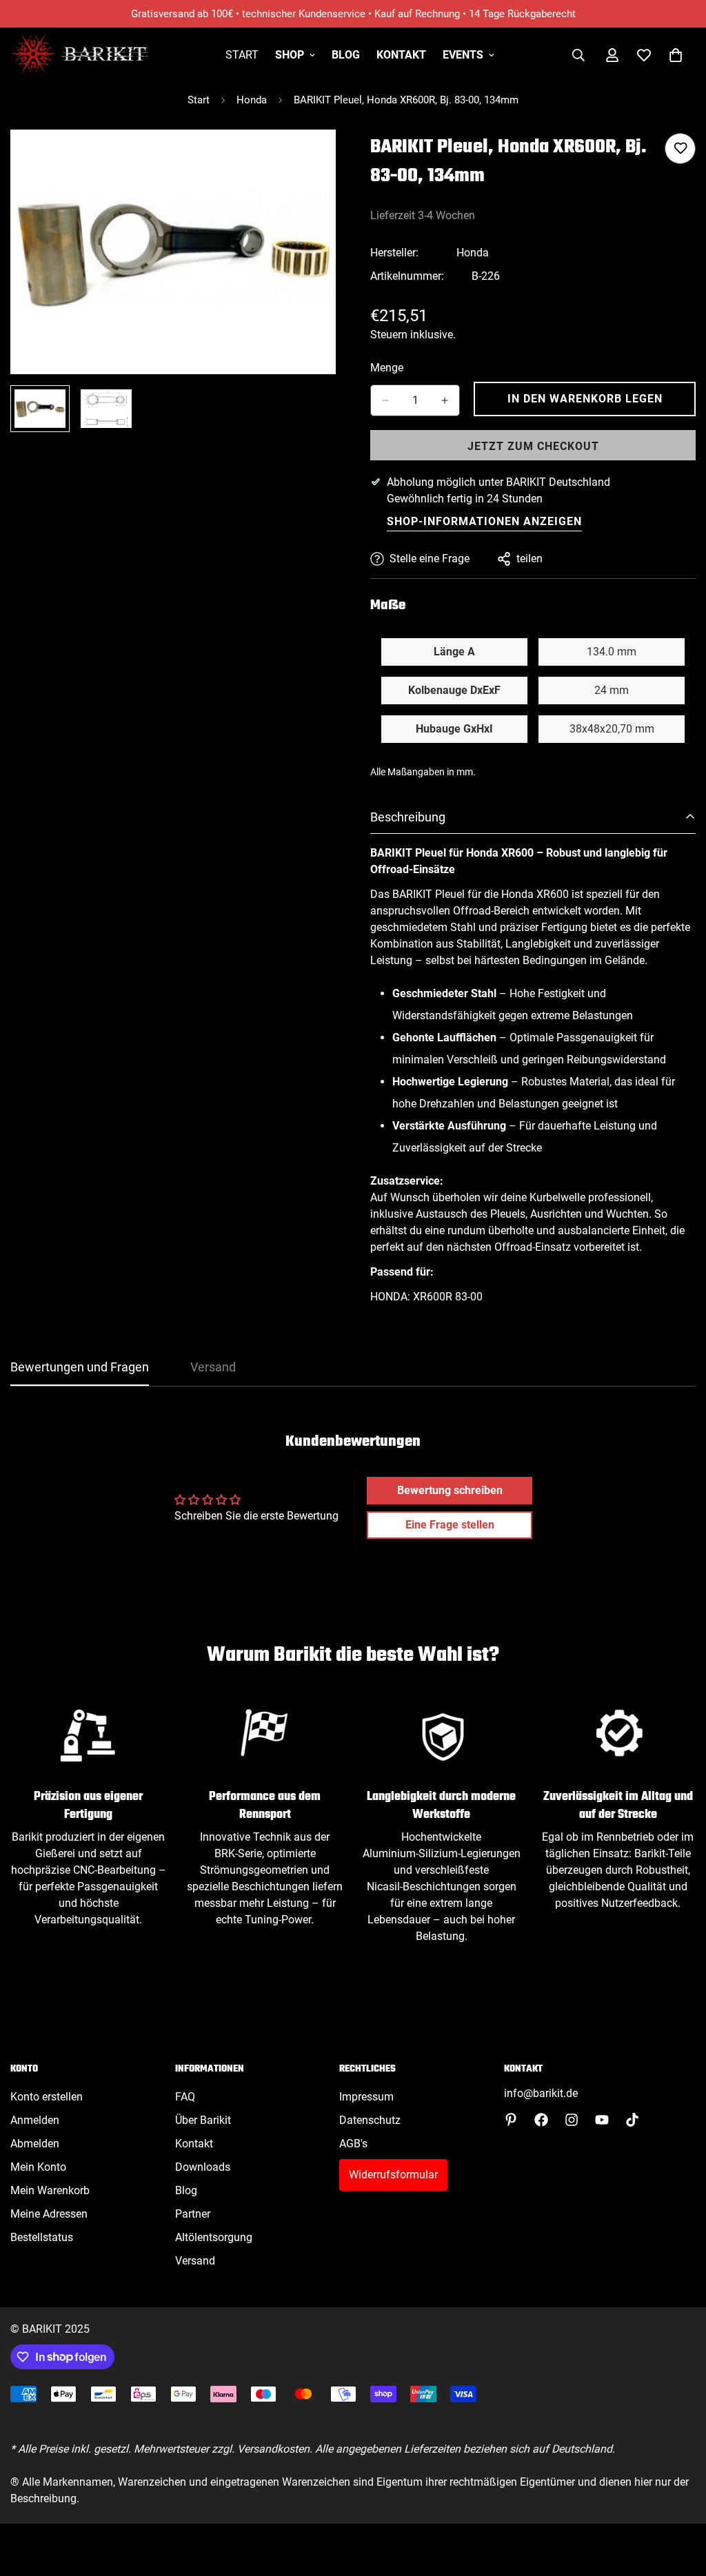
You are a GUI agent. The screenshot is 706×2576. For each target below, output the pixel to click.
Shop (290, 55)
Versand (195, 2261)
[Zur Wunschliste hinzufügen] (680, 149)
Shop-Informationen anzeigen (484, 521)
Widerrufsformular (393, 2175)
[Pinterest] (511, 2120)
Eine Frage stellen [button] (450, 1525)
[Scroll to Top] (679, 2501)
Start (242, 55)
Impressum (366, 2097)
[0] (676, 55)
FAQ (185, 2097)
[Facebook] (541, 2120)
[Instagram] (572, 2120)
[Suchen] (578, 55)
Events (463, 55)
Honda (252, 100)
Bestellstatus (42, 2237)
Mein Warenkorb (50, 2190)
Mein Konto (38, 2167)
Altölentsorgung (214, 2237)
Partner (193, 2214)
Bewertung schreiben (450, 1490)
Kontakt (401, 55)
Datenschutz (370, 2120)
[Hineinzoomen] (306, 159)
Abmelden (35, 2144)
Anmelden (35, 2120)
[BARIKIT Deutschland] (79, 55)
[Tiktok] (632, 2120)
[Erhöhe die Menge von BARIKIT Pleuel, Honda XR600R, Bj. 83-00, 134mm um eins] (445, 400)
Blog (346, 55)
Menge (387, 368)
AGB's (353, 2144)
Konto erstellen (47, 2097)
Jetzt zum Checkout (533, 446)
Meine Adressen (49, 2214)
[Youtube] (602, 2120)
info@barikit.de (541, 2093)
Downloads (203, 2167)
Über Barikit (203, 2120)
